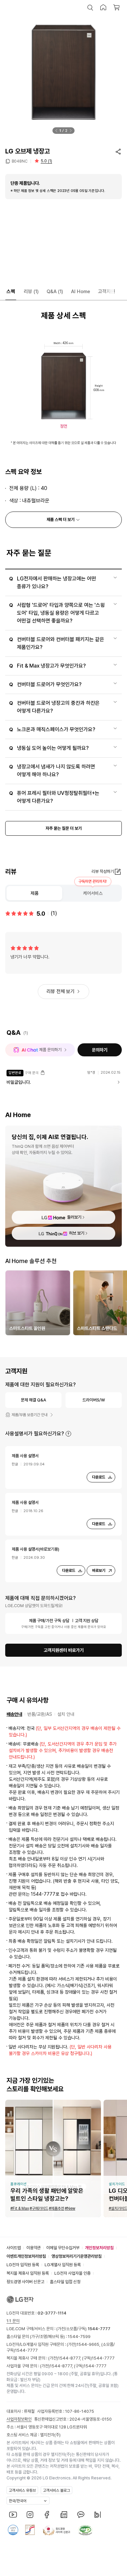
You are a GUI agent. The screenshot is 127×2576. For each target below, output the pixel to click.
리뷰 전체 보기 (61, 991)
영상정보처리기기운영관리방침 (77, 2256)
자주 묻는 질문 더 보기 (64, 828)
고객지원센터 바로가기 (64, 1650)
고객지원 (106, 292)
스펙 (11, 292)
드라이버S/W (94, 1400)
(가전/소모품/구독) (83, 2329)
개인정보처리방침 (99, 2248)
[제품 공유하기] (118, 151)
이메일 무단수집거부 (63, 2248)
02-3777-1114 (52, 2313)
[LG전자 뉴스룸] (64, 2515)
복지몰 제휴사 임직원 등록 (28, 2273)
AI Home (81, 292)
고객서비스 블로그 (56, 2490)
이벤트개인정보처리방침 (26, 2256)
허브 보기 (77, 1233)
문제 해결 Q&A (34, 1400)
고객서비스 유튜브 (22, 2490)
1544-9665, (89, 2344)
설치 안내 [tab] (66, 1714)
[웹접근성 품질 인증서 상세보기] (85, 2530)
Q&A (55, 292)
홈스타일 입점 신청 (65, 2282)
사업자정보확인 (19, 2419)
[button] (90, 8)
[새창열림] (13, 2515)
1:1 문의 (13, 2321)
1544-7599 (79, 2337)
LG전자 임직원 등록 (23, 2265)
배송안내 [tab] (14, 1714)
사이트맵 (14, 2248)
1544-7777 (26, 2350)
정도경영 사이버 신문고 (25, 2282)
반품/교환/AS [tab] (40, 1714)
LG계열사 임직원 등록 (63, 2265)
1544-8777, (70, 2358)
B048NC (20, 161)
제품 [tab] (35, 893)
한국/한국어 (18, 2501)
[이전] (56, 131)
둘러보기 (74, 1217)
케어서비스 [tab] (93, 893)
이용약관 (34, 2248)
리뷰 (31, 292)
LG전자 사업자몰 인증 (72, 2273)
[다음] (71, 131)
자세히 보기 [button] (68, 1434)
